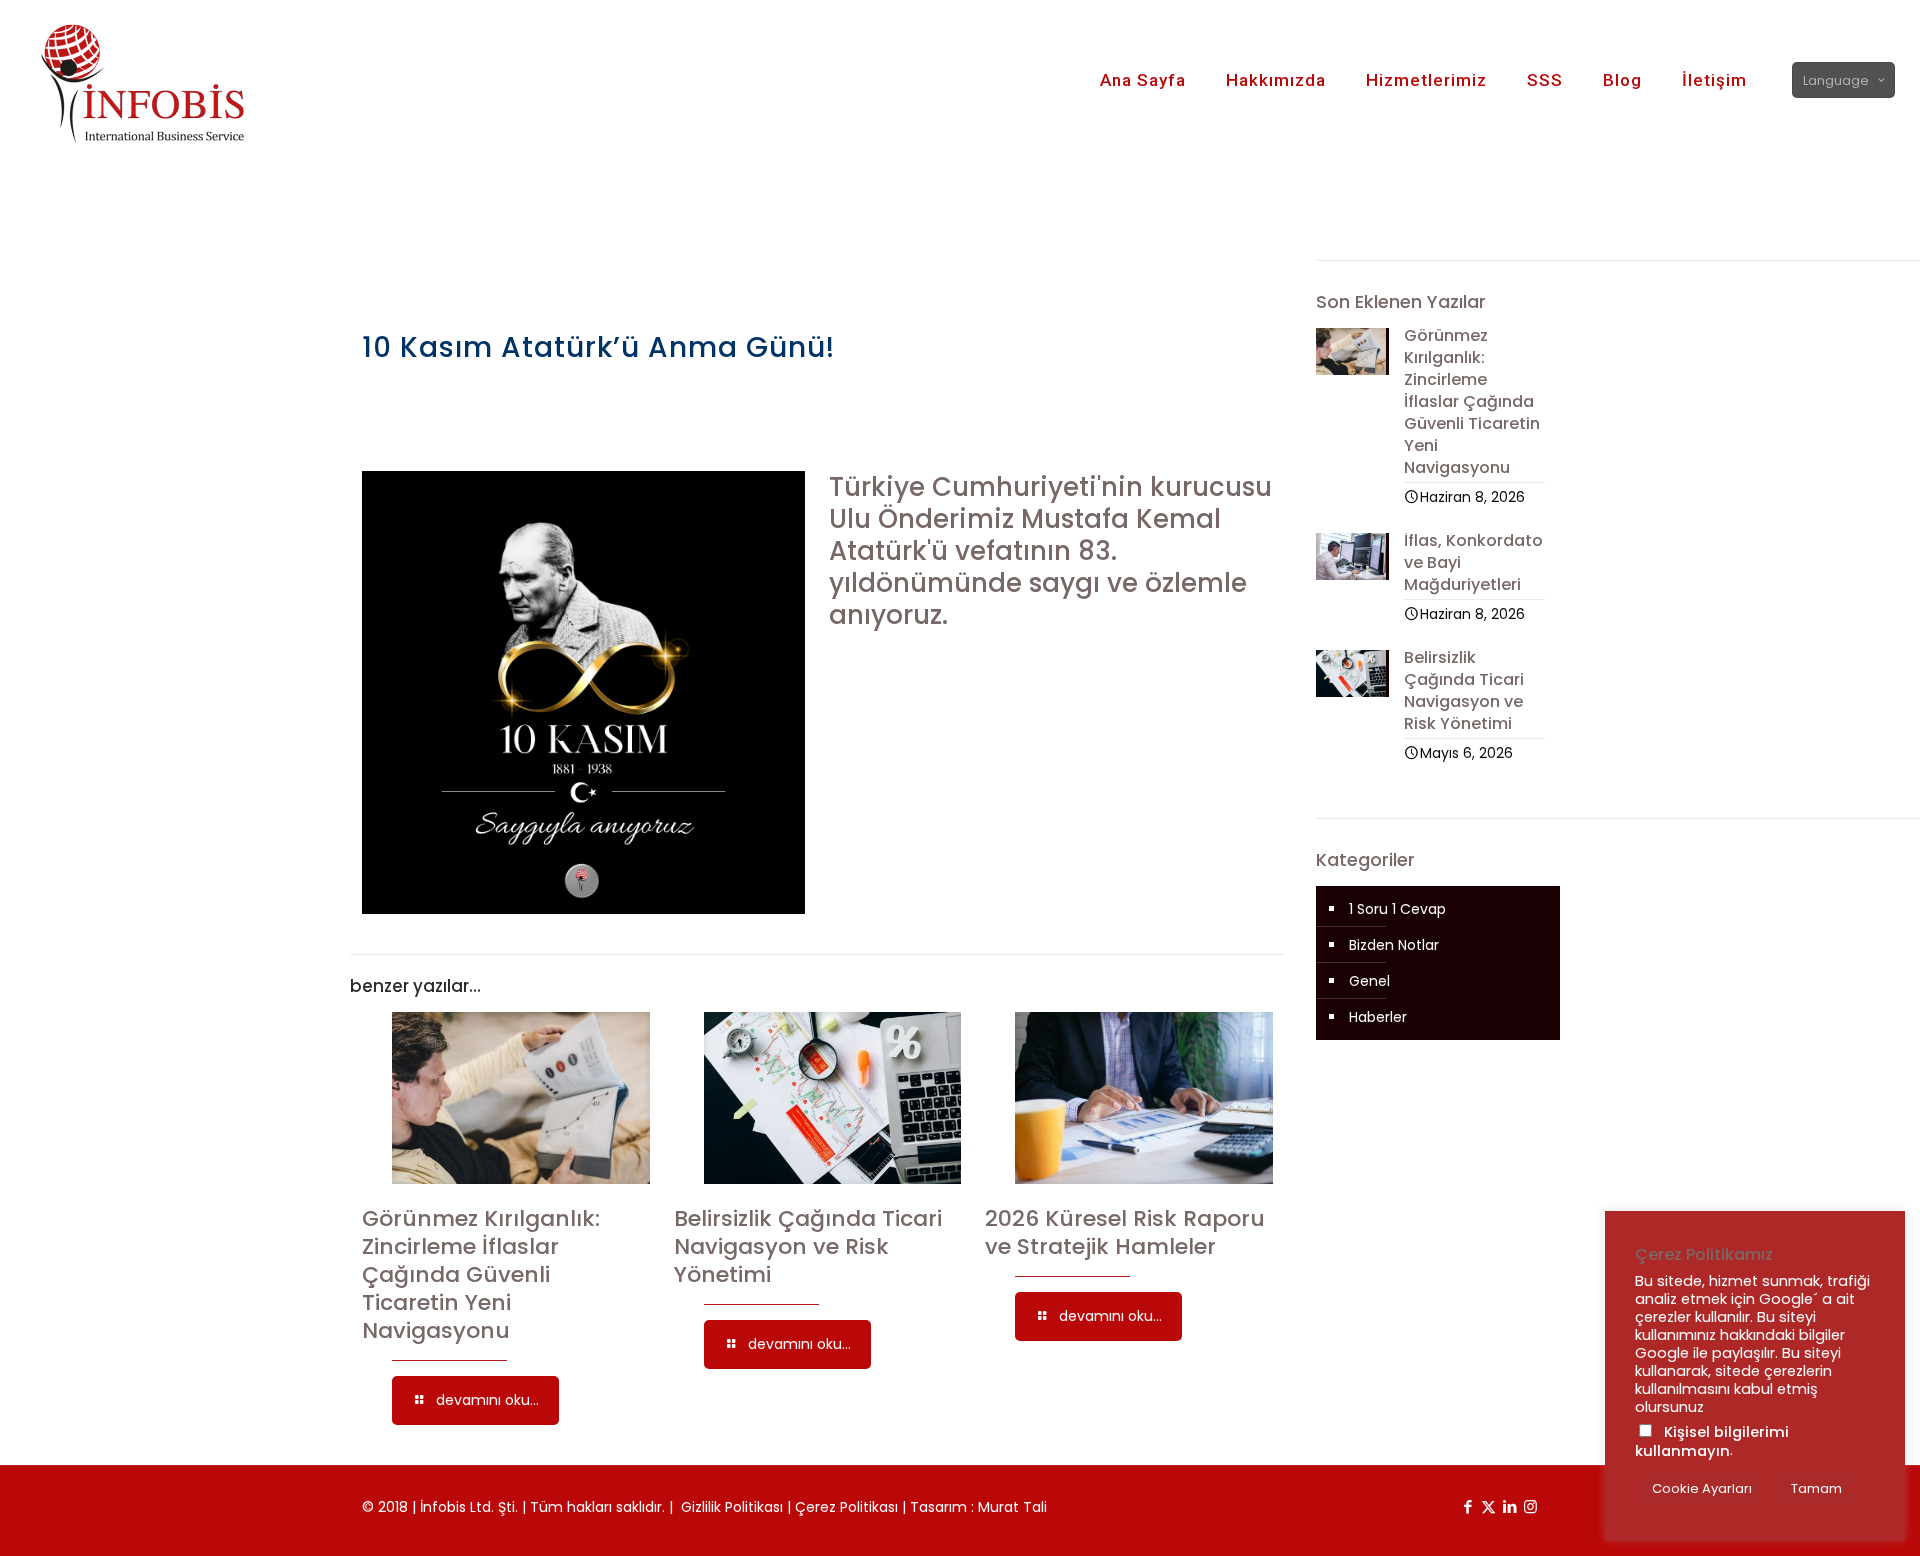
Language (1836, 80)
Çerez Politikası (846, 1507)
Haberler (1378, 1017)
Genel (1369, 981)
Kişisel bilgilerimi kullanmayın (1712, 1441)
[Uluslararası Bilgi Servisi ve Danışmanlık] (162, 80)
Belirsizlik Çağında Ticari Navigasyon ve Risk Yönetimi (808, 1246)
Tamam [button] (1816, 1488)
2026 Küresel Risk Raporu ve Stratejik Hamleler (1125, 1232)
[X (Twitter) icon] (1488, 1506)
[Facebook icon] (1467, 1506)
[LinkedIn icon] (1509, 1506)
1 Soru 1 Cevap (1397, 909)
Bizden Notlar (1394, 945)
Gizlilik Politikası (732, 1507)
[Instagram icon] (1530, 1506)
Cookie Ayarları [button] (1702, 1488)
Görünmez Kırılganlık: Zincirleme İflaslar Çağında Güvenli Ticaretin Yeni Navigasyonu (481, 1274)
